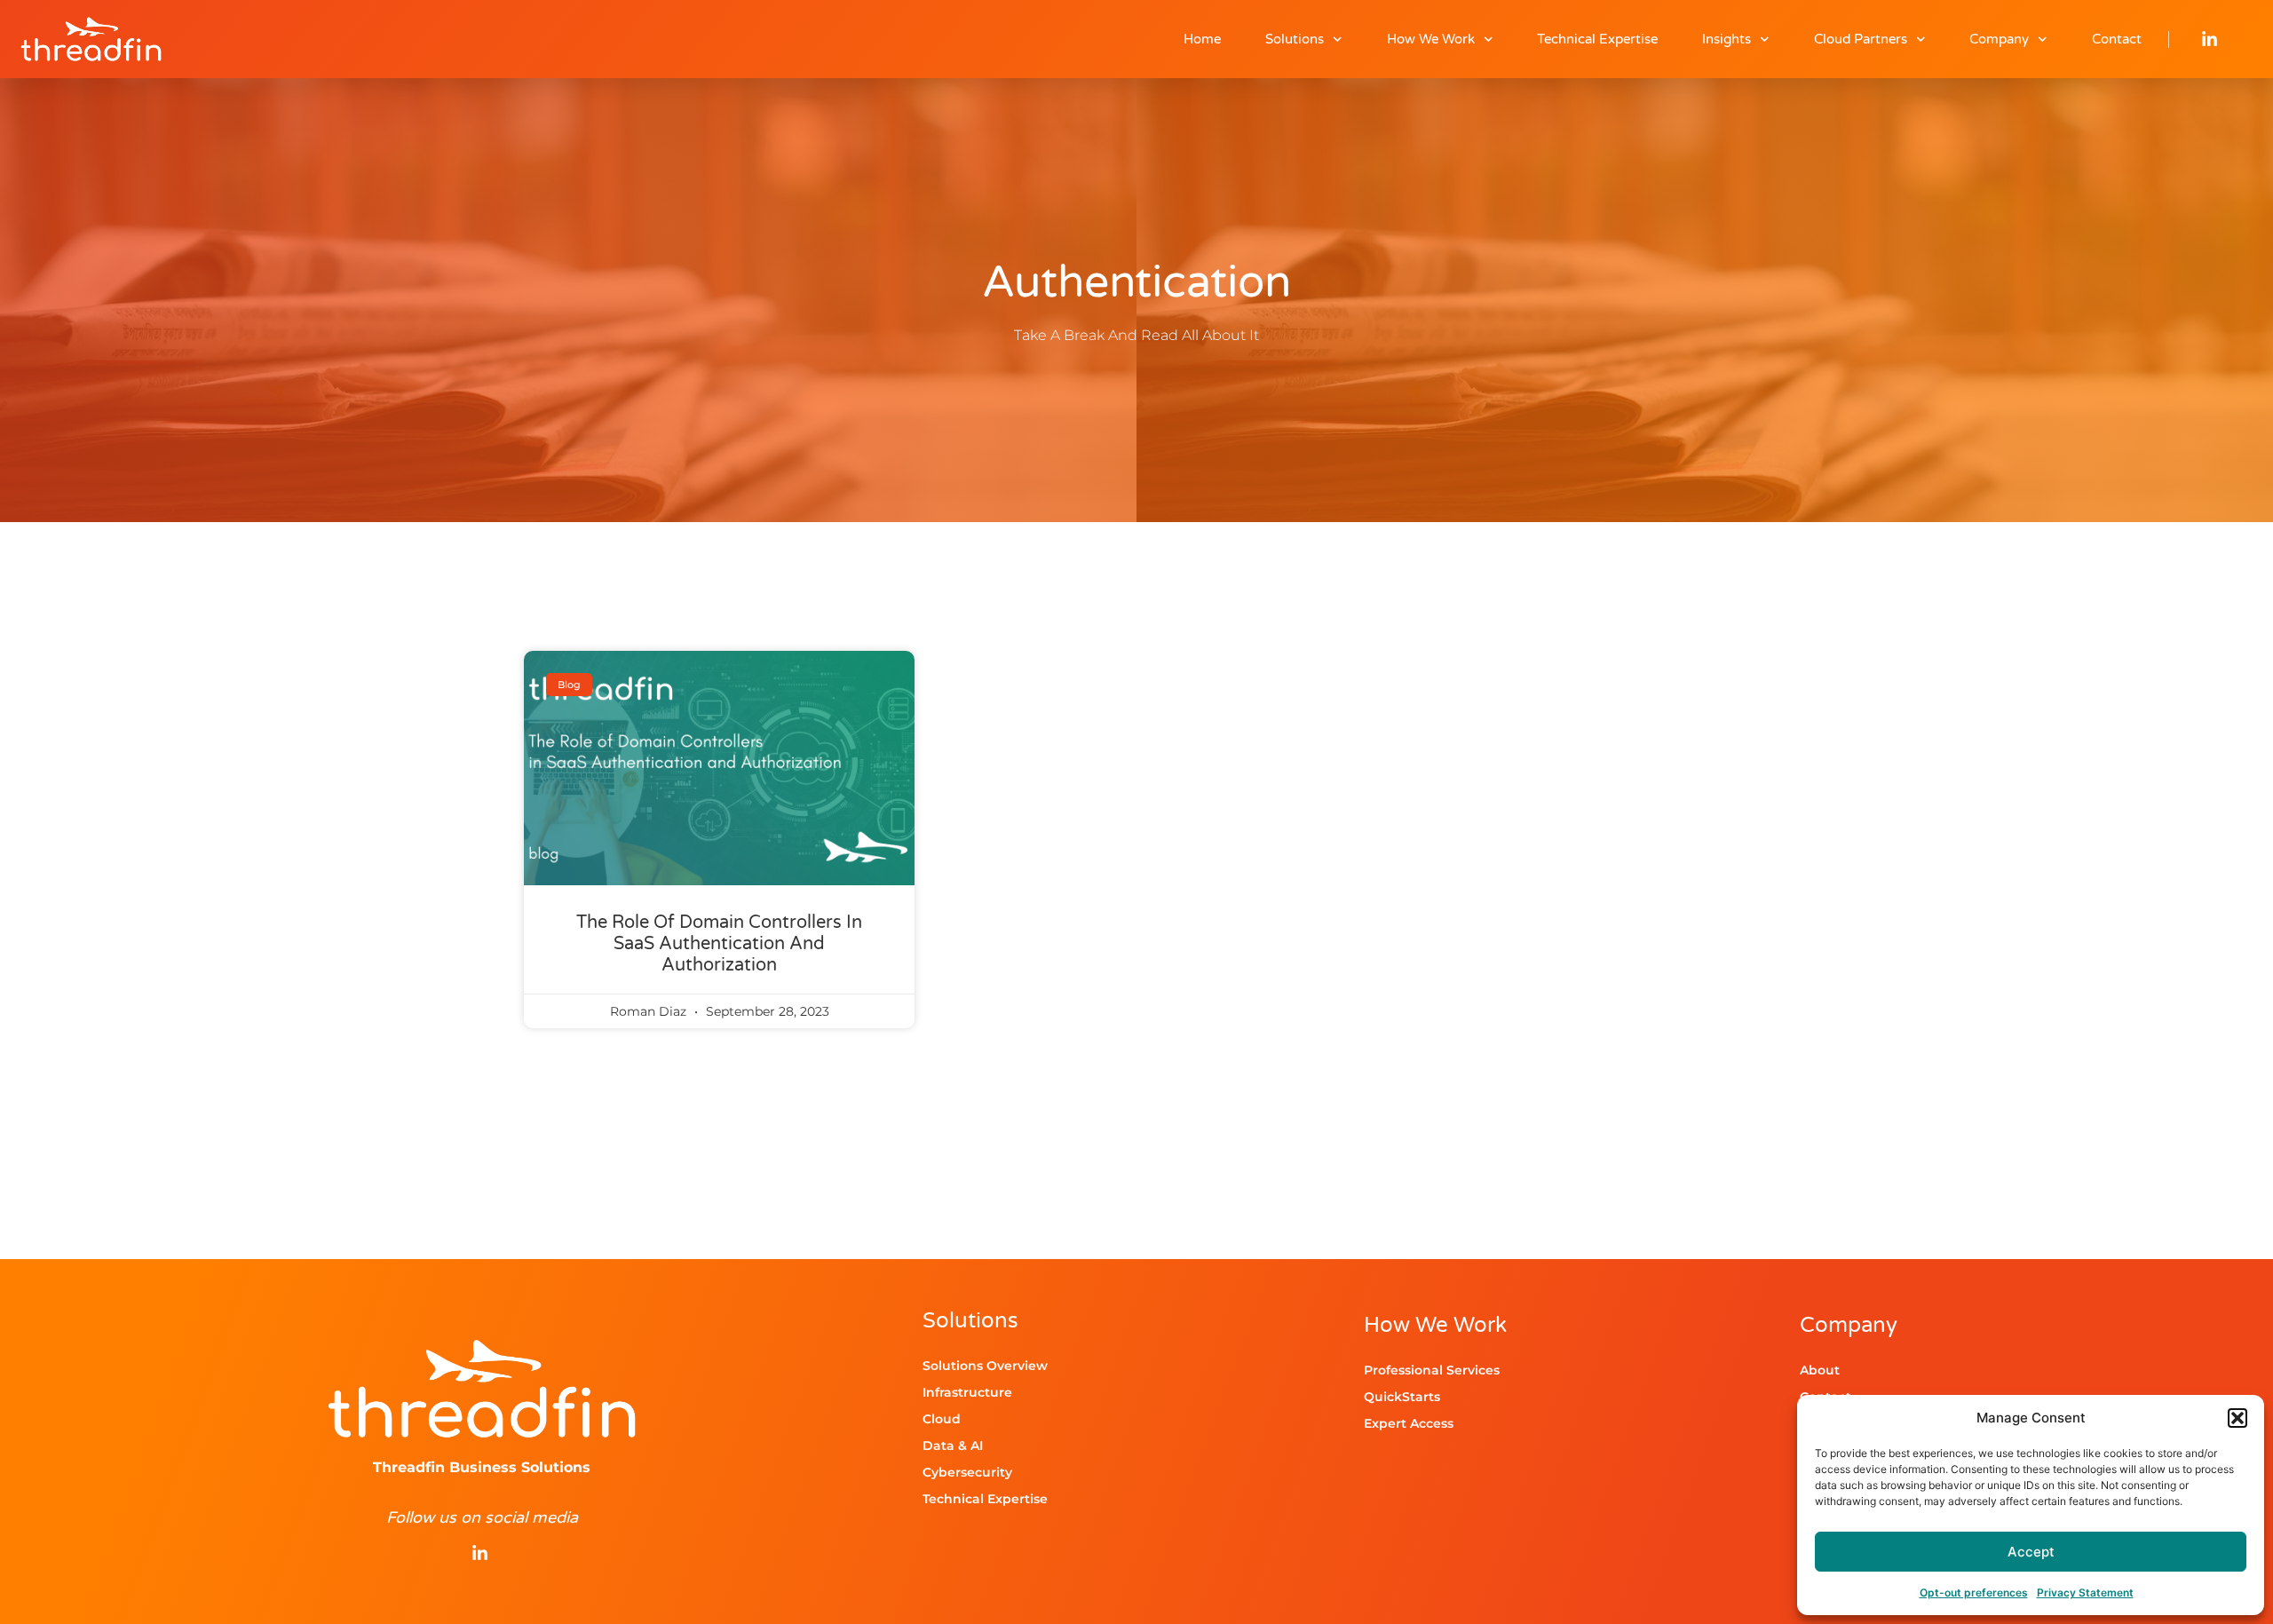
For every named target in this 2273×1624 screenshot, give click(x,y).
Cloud (942, 1419)
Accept (2031, 1552)
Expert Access (1409, 1423)
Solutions (1295, 39)
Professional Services (1432, 1370)
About (1820, 1370)
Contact (2117, 39)
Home (1202, 39)
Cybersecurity (967, 1472)
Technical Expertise (1597, 39)
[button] (2237, 1418)
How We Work (1431, 39)
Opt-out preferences (1974, 1592)
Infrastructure (967, 1392)
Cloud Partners (1861, 39)
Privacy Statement (2085, 1592)
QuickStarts (1402, 1397)
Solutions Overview (985, 1366)
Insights (1727, 39)
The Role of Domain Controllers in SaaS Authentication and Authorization (719, 944)
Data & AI (953, 1446)
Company (1999, 39)
